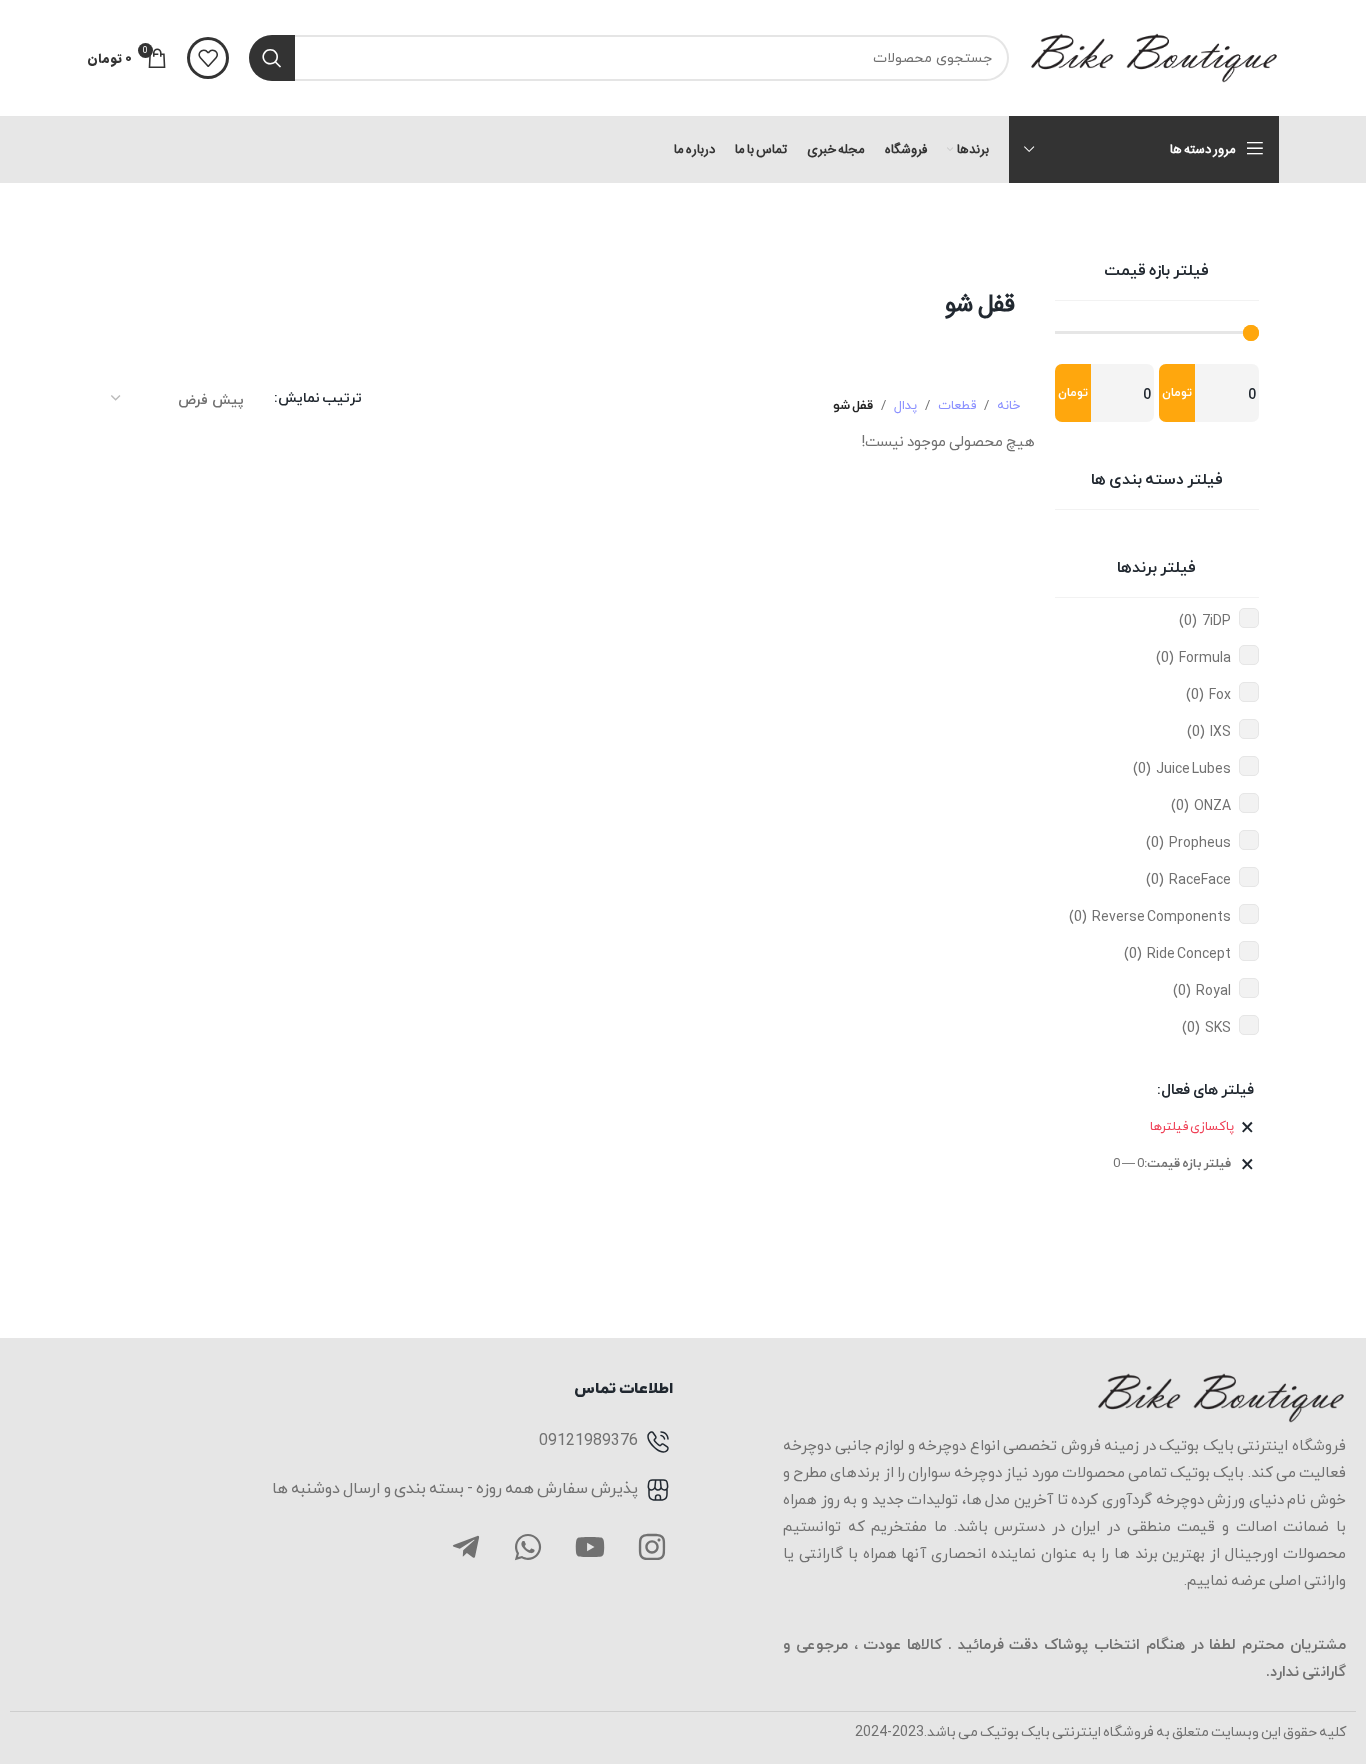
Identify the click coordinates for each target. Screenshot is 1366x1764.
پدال (905, 406)
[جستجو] (272, 58)
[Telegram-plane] (466, 1547)
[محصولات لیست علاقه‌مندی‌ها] (208, 58)
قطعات (957, 406)
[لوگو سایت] (1154, 56)
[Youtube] (590, 1547)
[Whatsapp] (528, 1547)
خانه (1008, 406)
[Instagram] (652, 1547)
